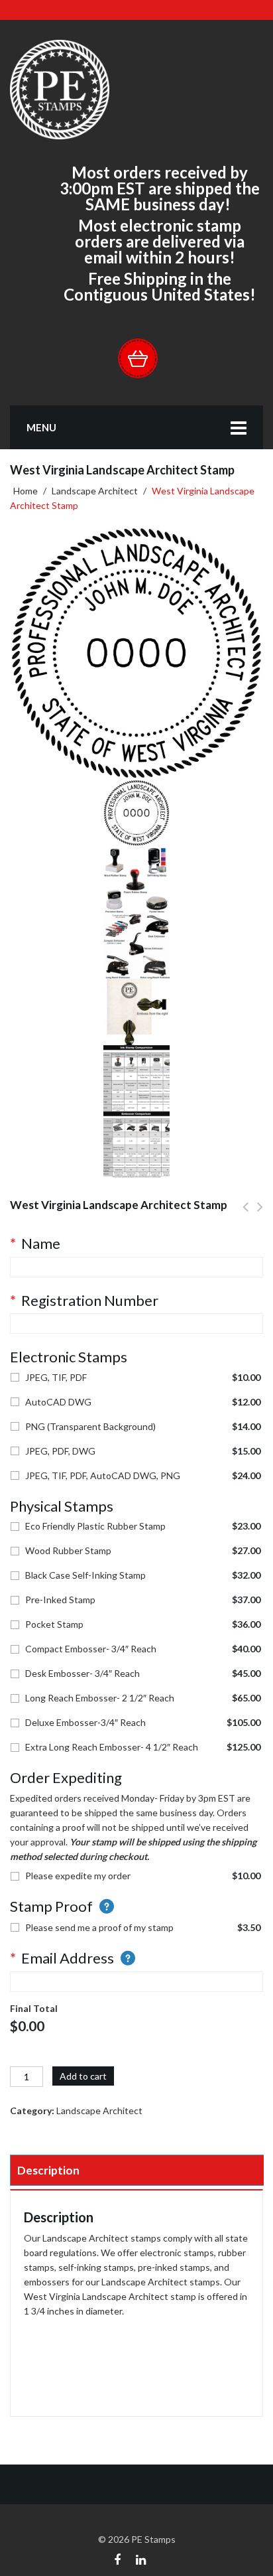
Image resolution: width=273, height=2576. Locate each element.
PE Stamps (153, 2539)
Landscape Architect (95, 491)
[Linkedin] (141, 2558)
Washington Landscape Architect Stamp (260, 1214)
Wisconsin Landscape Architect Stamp (246, 1214)
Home (26, 491)
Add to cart (83, 2076)
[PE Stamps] (60, 89)
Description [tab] (48, 2170)
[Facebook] (117, 2558)
